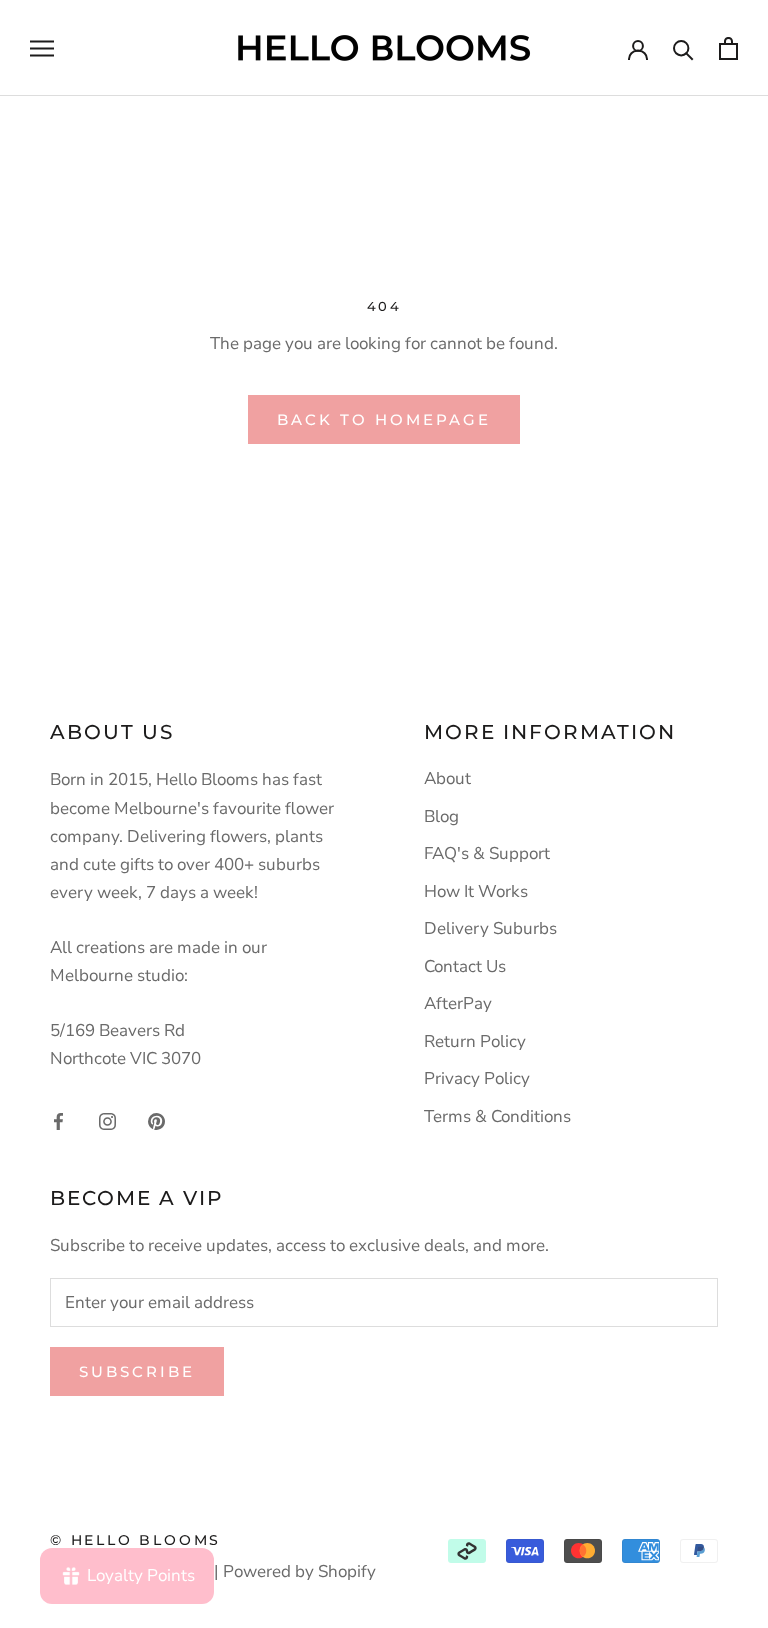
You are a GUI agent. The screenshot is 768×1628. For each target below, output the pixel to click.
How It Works (476, 891)
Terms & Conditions (497, 1116)
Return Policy (475, 1041)
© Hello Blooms (135, 1540)
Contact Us (465, 966)
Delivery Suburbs (490, 928)
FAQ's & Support (487, 853)
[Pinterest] (156, 1120)
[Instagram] (107, 1120)
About (447, 778)
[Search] (683, 48)
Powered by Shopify (299, 1571)
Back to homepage (384, 419)
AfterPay (458, 1003)
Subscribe (137, 1371)
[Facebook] (58, 1120)
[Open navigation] (42, 48)
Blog (441, 816)
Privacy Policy (477, 1078)
